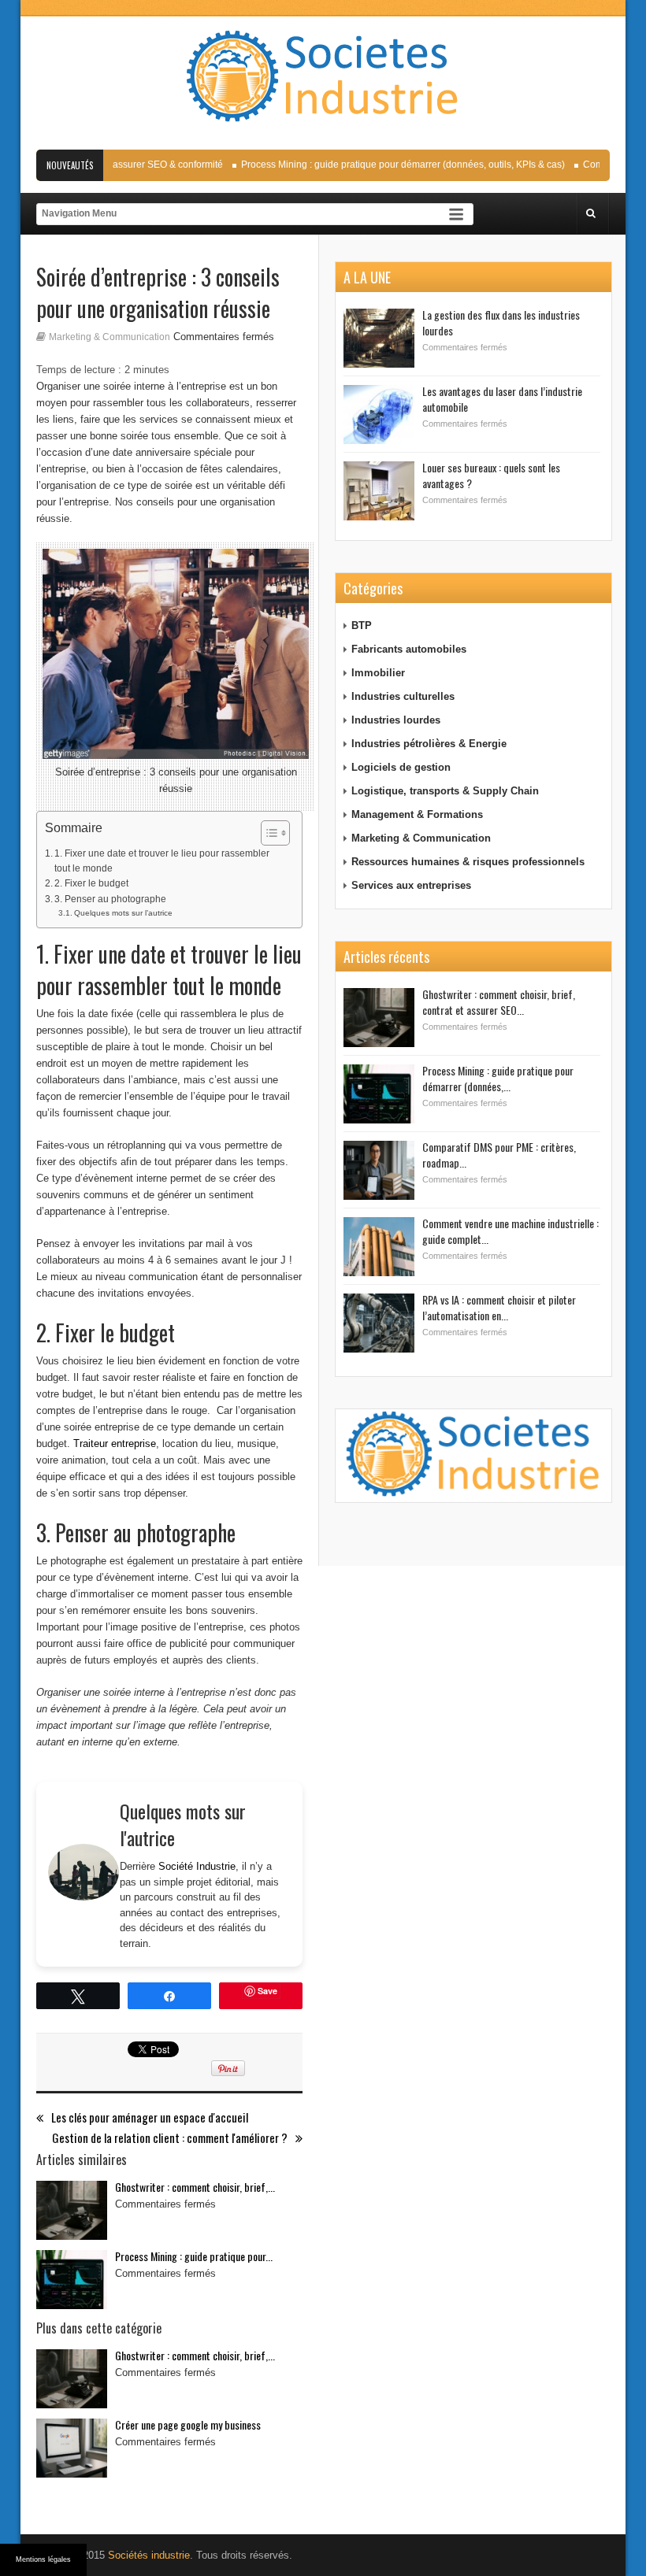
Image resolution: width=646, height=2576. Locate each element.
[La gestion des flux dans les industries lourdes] (379, 338)
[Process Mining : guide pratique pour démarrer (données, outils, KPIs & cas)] (72, 2280)
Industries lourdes (396, 720)
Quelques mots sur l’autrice (123, 913)
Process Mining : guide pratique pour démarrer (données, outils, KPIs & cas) (385, 165)
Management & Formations (417, 814)
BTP (362, 625)
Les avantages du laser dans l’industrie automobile (502, 399)
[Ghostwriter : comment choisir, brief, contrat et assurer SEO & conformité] (72, 2210)
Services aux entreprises (411, 885)
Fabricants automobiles (409, 649)
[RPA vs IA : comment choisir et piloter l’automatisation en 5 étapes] (379, 1323)
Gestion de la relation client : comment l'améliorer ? (170, 2138)
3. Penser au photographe (110, 899)
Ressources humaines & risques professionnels (468, 862)
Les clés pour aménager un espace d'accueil (150, 2117)
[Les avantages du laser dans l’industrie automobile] (379, 415)
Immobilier (378, 673)
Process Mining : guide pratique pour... (194, 2256)
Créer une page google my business (188, 2424)
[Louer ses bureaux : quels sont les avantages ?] (379, 491)
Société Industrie (197, 1866)
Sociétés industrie (149, 2555)
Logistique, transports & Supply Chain (445, 791)
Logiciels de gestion (401, 767)
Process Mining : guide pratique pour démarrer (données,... (498, 1078)
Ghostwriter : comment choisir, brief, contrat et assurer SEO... (499, 1002)
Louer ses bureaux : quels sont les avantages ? (491, 475)
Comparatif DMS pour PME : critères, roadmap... (499, 1155)
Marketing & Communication (110, 337)
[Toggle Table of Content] (267, 833)
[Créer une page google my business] (72, 2448)
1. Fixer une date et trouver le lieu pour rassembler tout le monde (162, 861)
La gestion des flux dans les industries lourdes (501, 322)
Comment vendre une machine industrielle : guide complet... (510, 1231)
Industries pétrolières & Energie (429, 744)
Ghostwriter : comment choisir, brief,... (195, 2187)
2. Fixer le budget (91, 883)
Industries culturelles (403, 696)
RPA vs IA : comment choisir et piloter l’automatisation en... (499, 1307)
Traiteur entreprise (115, 1443)
